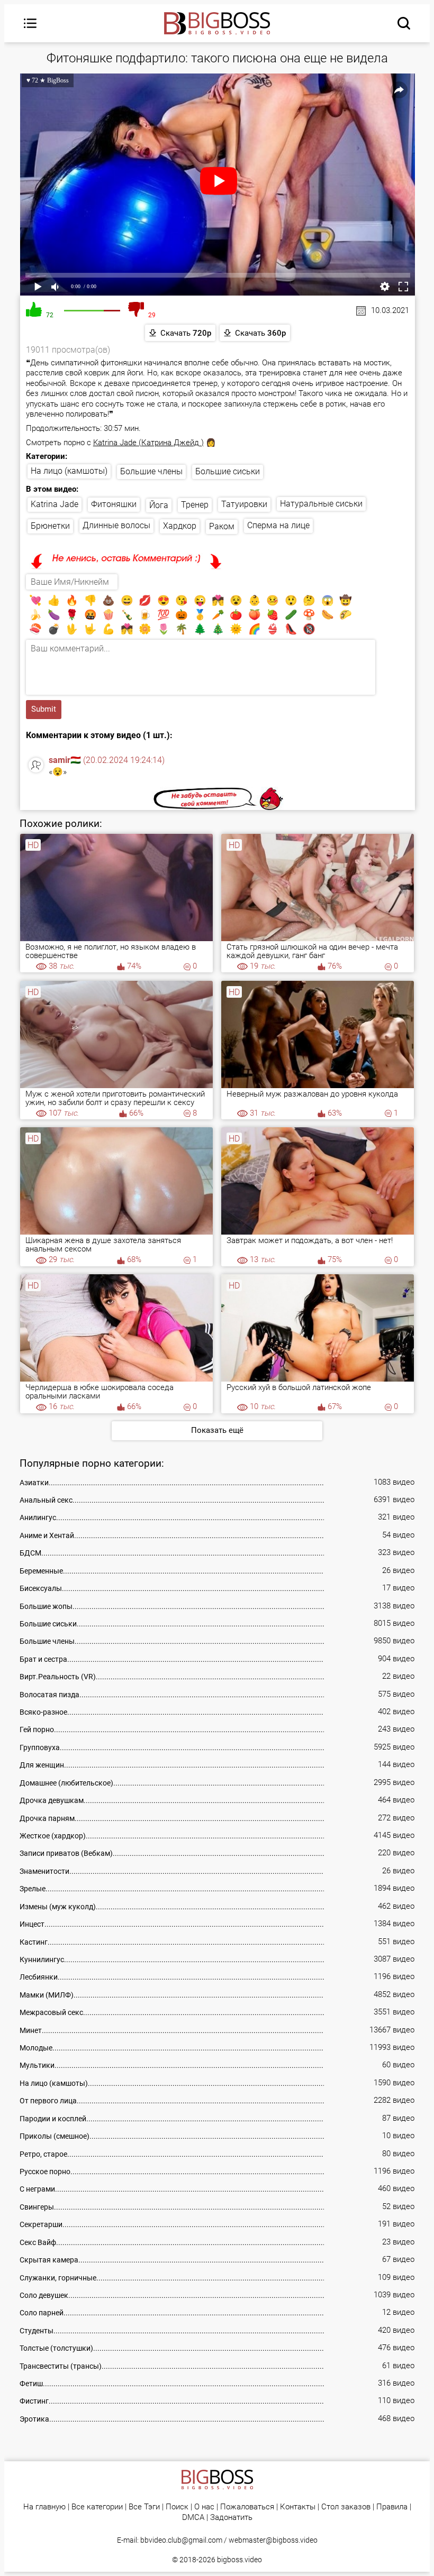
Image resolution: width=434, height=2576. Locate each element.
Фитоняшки (114, 504)
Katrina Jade (55, 504)
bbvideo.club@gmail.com (181, 2540)
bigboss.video (239, 2560)
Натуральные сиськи (321, 504)
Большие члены (151, 471)
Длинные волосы (116, 525)
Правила (392, 2507)
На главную (44, 2507)
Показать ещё (217, 1430)
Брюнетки (50, 526)
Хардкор (180, 526)
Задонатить (231, 2518)
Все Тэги (144, 2507)
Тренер (195, 505)
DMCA (193, 2518)
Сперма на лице (278, 525)
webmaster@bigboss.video (273, 2540)
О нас (204, 2507)
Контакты (298, 2507)
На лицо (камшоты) (69, 471)
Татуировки (244, 504)
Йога (159, 505)
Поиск (177, 2507)
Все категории (97, 2507)
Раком (222, 526)
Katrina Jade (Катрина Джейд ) (148, 443)
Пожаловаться (247, 2507)
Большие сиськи (228, 471)
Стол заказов (346, 2507)
